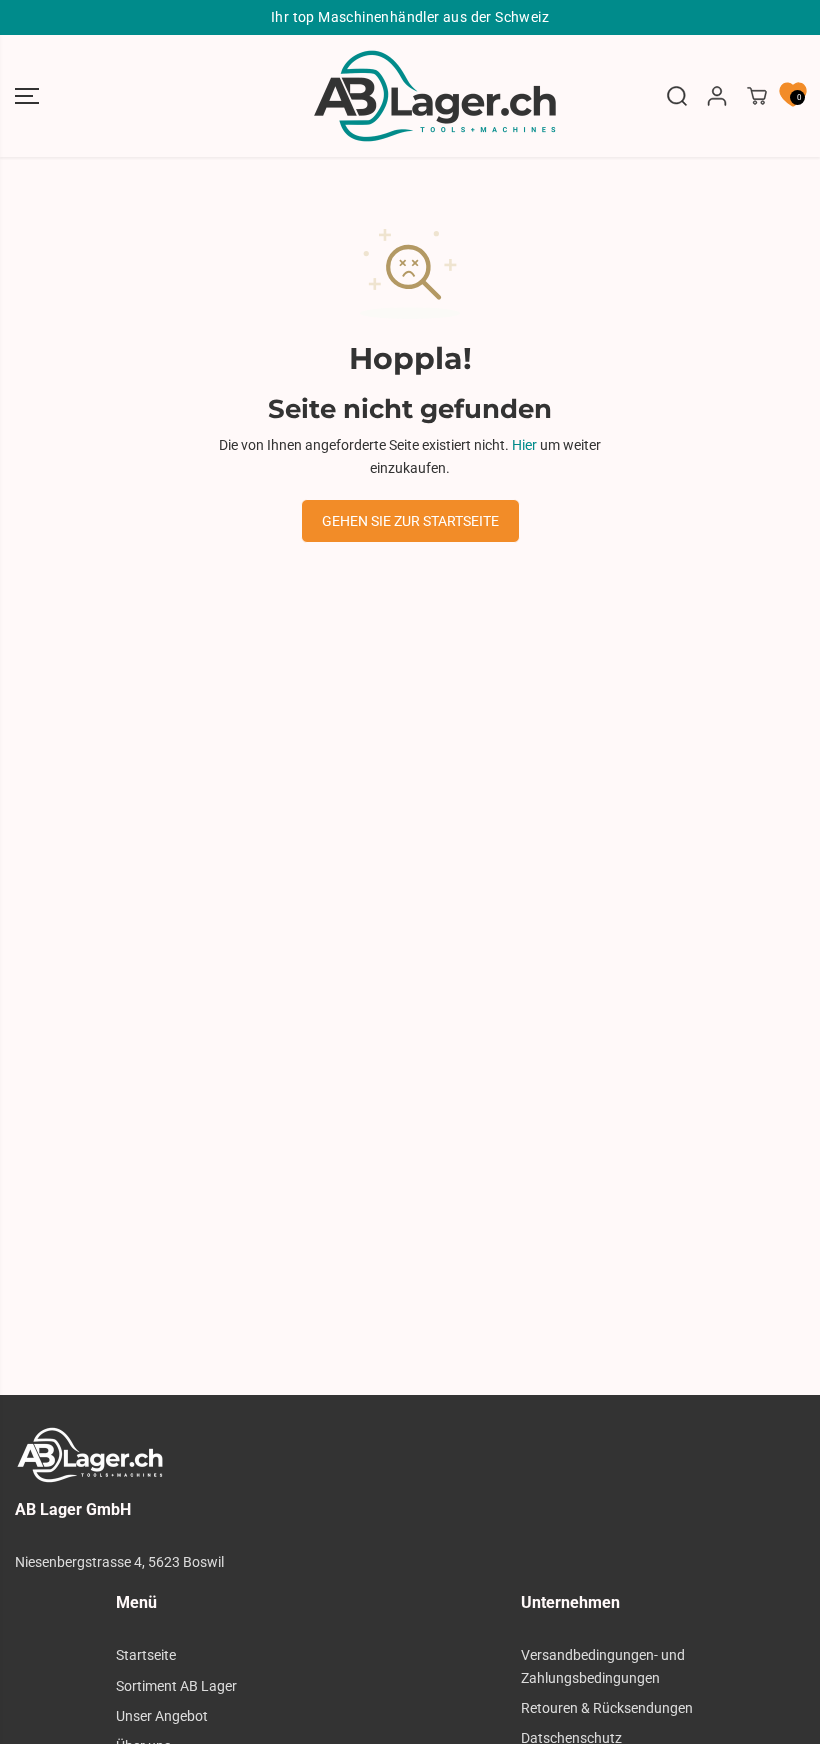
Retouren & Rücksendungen (607, 1708)
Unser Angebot (162, 1716)
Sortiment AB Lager (176, 1686)
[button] (27, 96)
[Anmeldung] (717, 96)
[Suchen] (677, 96)
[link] (410, 1455)
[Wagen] (757, 96)
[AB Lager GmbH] (410, 96)
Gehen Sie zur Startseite (410, 521)
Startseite (146, 1655)
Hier (524, 445)
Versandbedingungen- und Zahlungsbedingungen (603, 1666)
